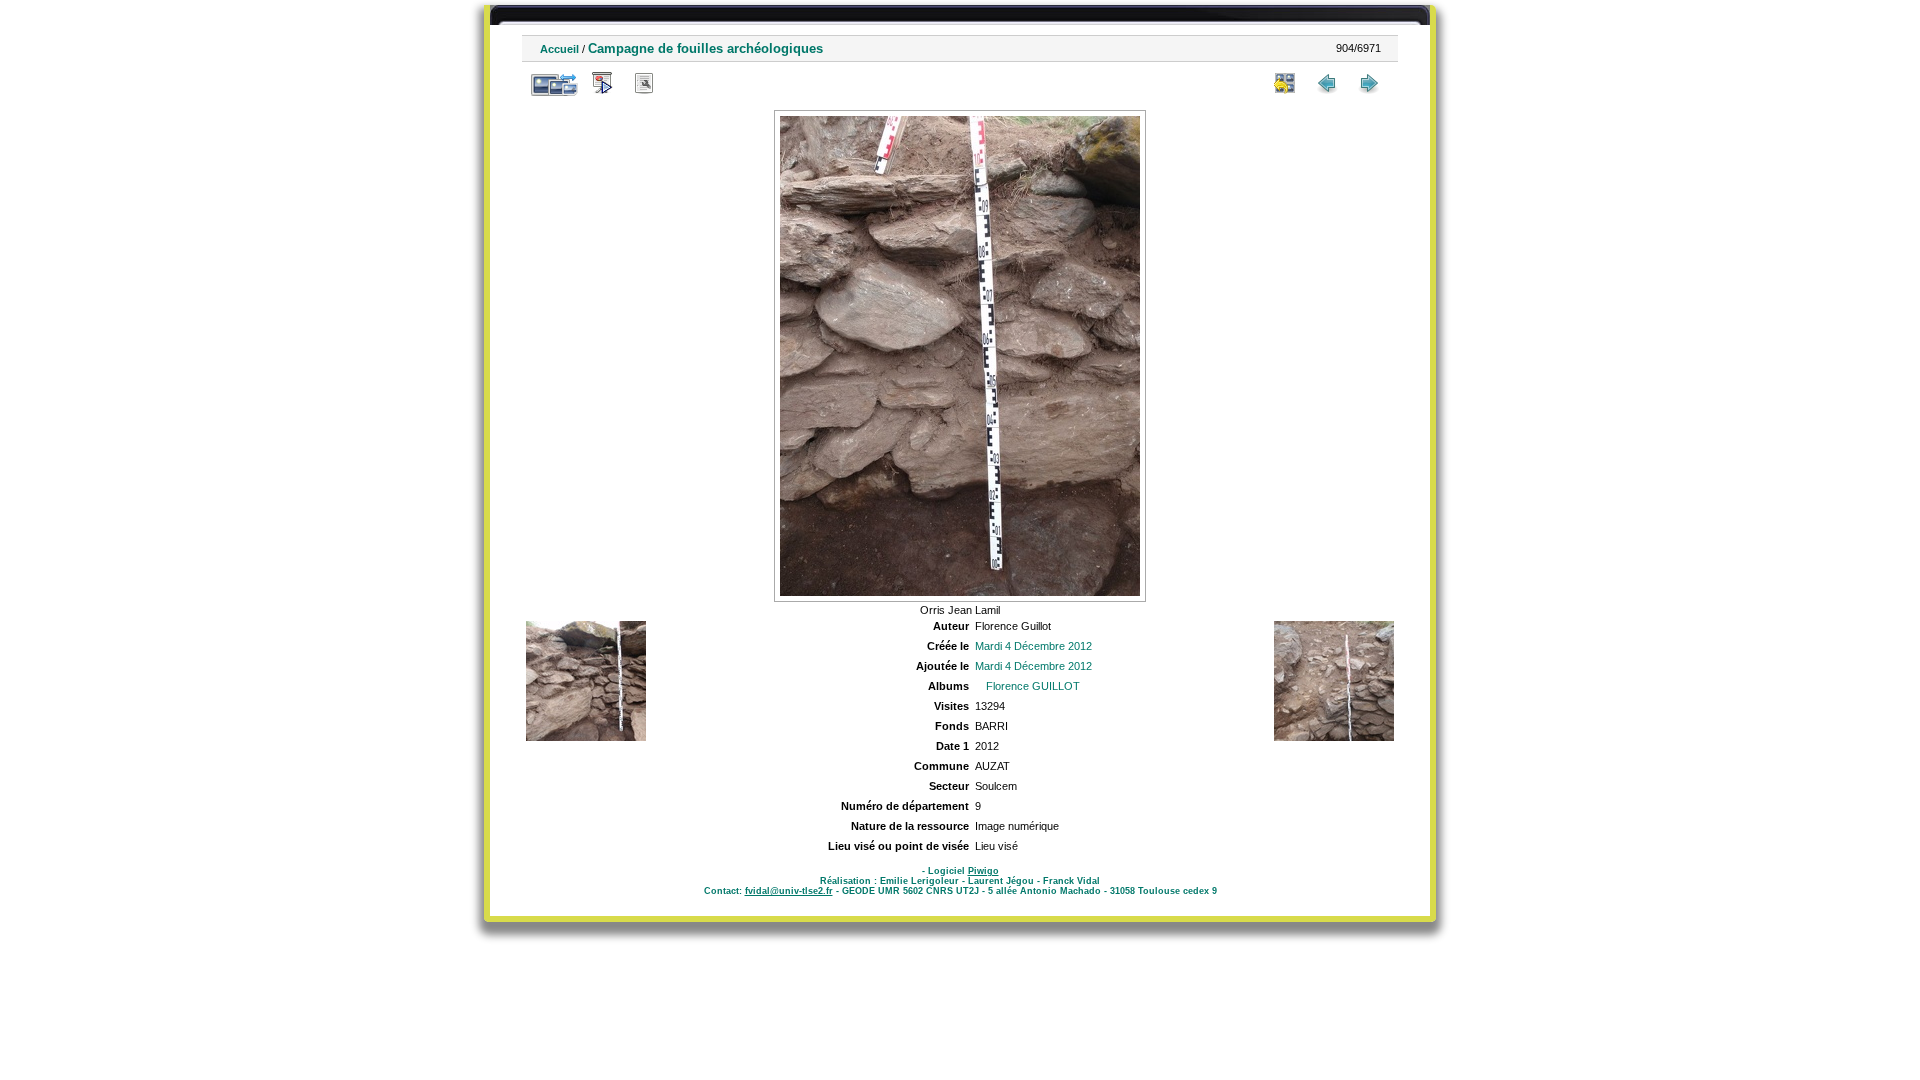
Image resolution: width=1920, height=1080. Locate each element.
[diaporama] (602, 83)
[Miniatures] (1285, 83)
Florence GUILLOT (1033, 686)
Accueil (559, 49)
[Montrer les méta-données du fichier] (644, 83)
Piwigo (983, 871)
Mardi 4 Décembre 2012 (1033, 646)
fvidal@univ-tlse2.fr (789, 891)
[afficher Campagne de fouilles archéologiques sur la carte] (686, 83)
